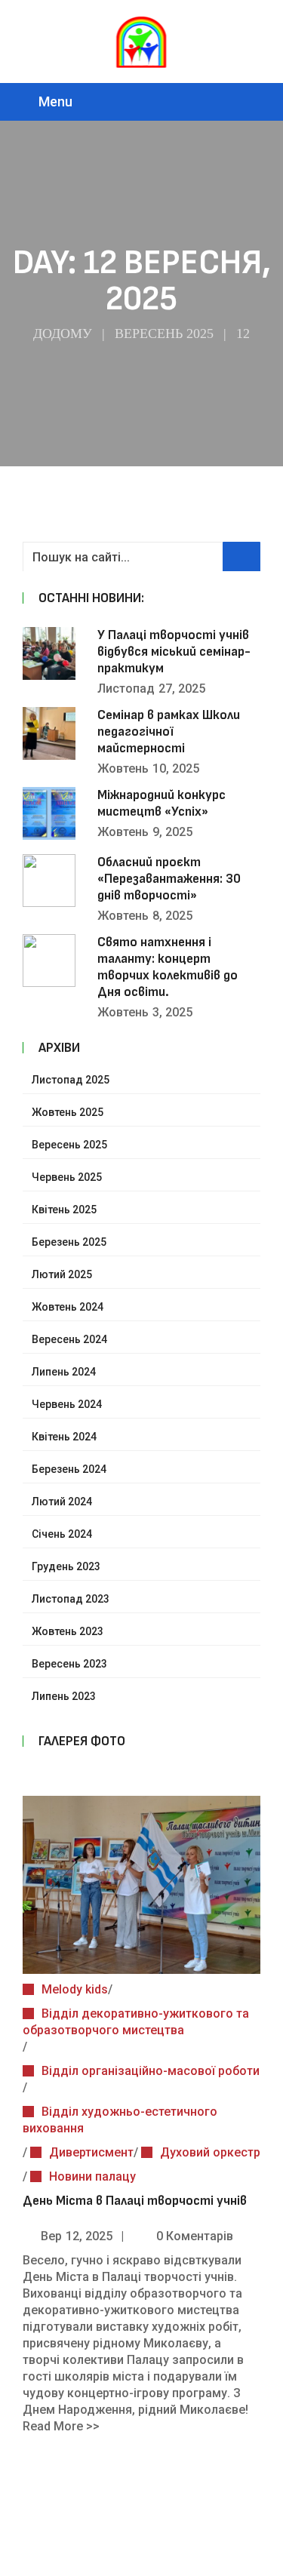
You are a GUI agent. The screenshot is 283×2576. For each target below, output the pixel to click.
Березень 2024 (69, 1469)
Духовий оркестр (210, 2152)
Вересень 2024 (69, 1339)
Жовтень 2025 (68, 1112)
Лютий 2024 (62, 1502)
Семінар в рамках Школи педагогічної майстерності (169, 732)
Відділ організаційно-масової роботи (151, 2071)
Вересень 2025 (164, 334)
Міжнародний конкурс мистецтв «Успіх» (161, 803)
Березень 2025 (69, 1242)
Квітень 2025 (64, 1210)
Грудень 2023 (66, 1566)
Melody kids (75, 1989)
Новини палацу (92, 2176)
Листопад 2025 (71, 1080)
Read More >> (61, 2426)
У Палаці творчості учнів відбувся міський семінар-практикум (174, 652)
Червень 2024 (67, 1404)
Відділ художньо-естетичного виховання (120, 2120)
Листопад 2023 (71, 1599)
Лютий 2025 (62, 1274)
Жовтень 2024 (68, 1307)
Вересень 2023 (69, 1664)
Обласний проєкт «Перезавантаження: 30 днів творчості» (169, 879)
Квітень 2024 (64, 1437)
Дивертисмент (91, 2152)
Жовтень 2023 (68, 1631)
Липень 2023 (64, 1696)
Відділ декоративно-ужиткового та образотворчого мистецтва (136, 2022)
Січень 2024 (62, 1534)
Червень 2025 (67, 1177)
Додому (63, 334)
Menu (55, 101)
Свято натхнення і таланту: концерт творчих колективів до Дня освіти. (168, 967)
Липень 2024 (64, 1372)
